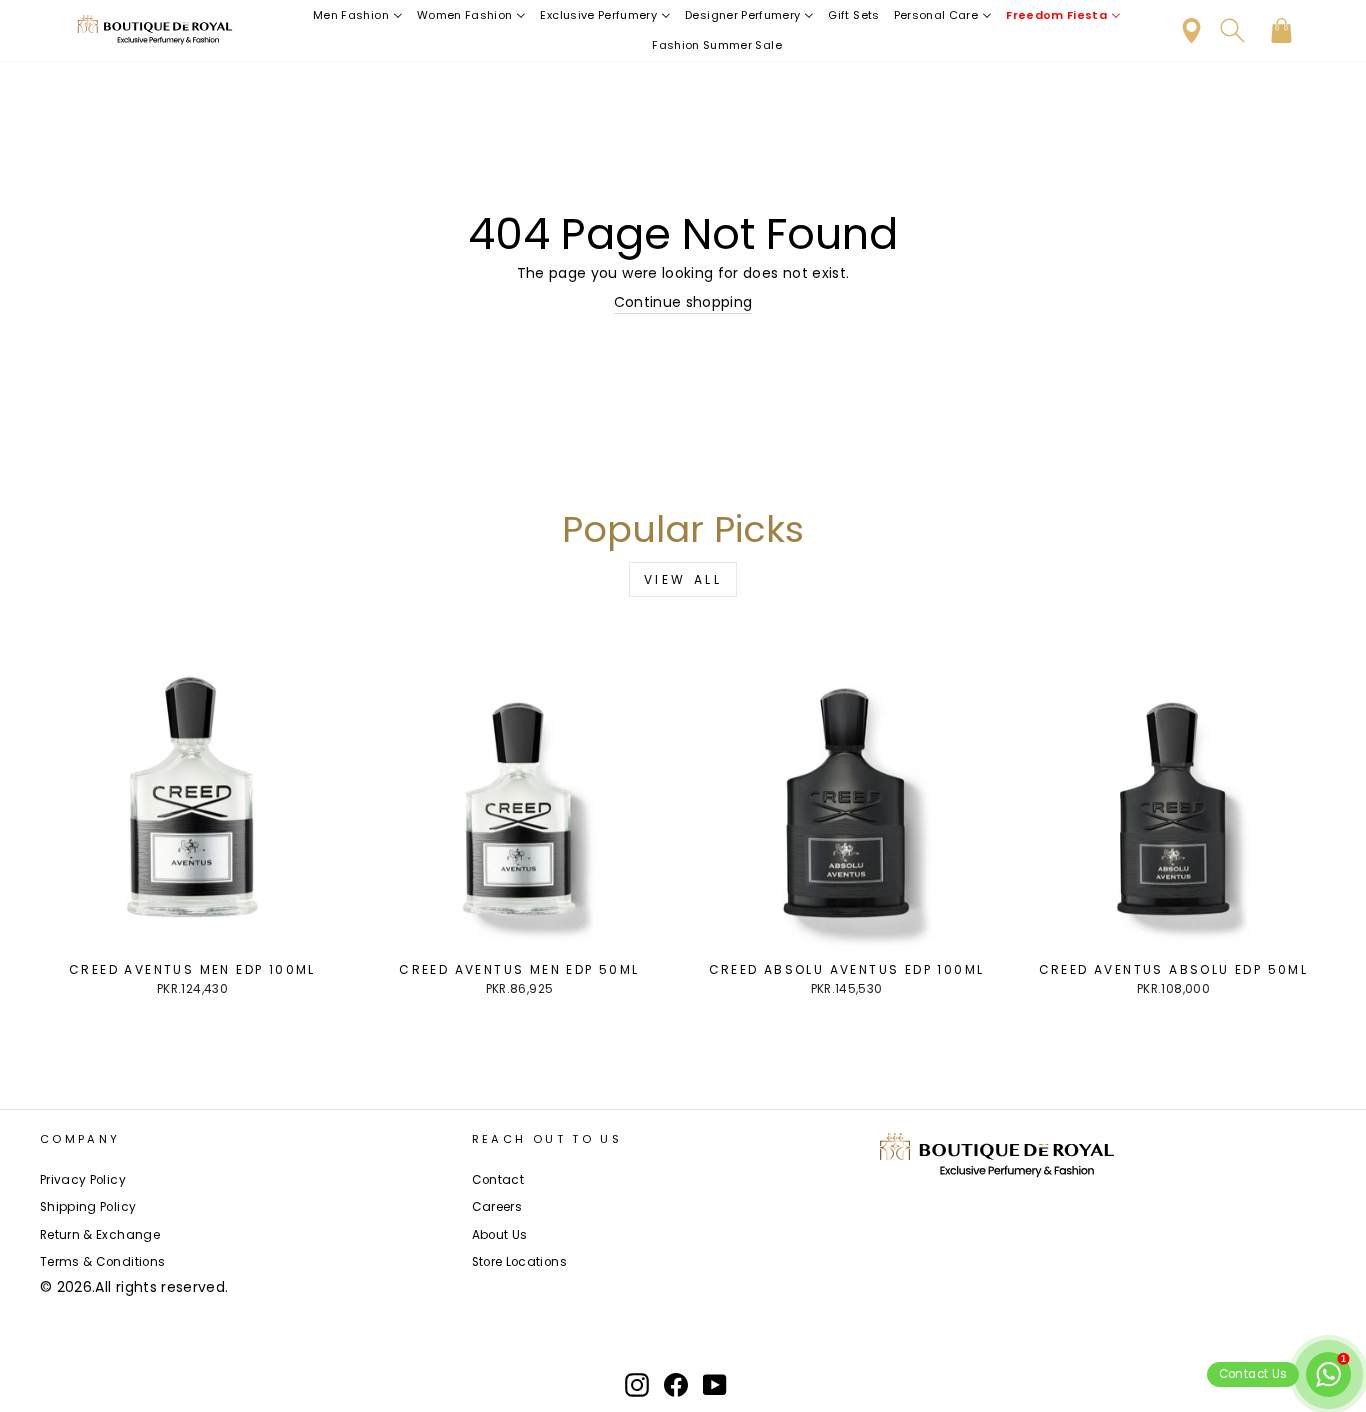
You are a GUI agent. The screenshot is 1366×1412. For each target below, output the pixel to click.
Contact (498, 1180)
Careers (497, 1207)
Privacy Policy (83, 1180)
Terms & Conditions (102, 1262)
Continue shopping (683, 302)
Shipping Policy (88, 1207)
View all (683, 579)
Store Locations (519, 1262)
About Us (500, 1235)
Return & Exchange (100, 1235)
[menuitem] (358, 15)
